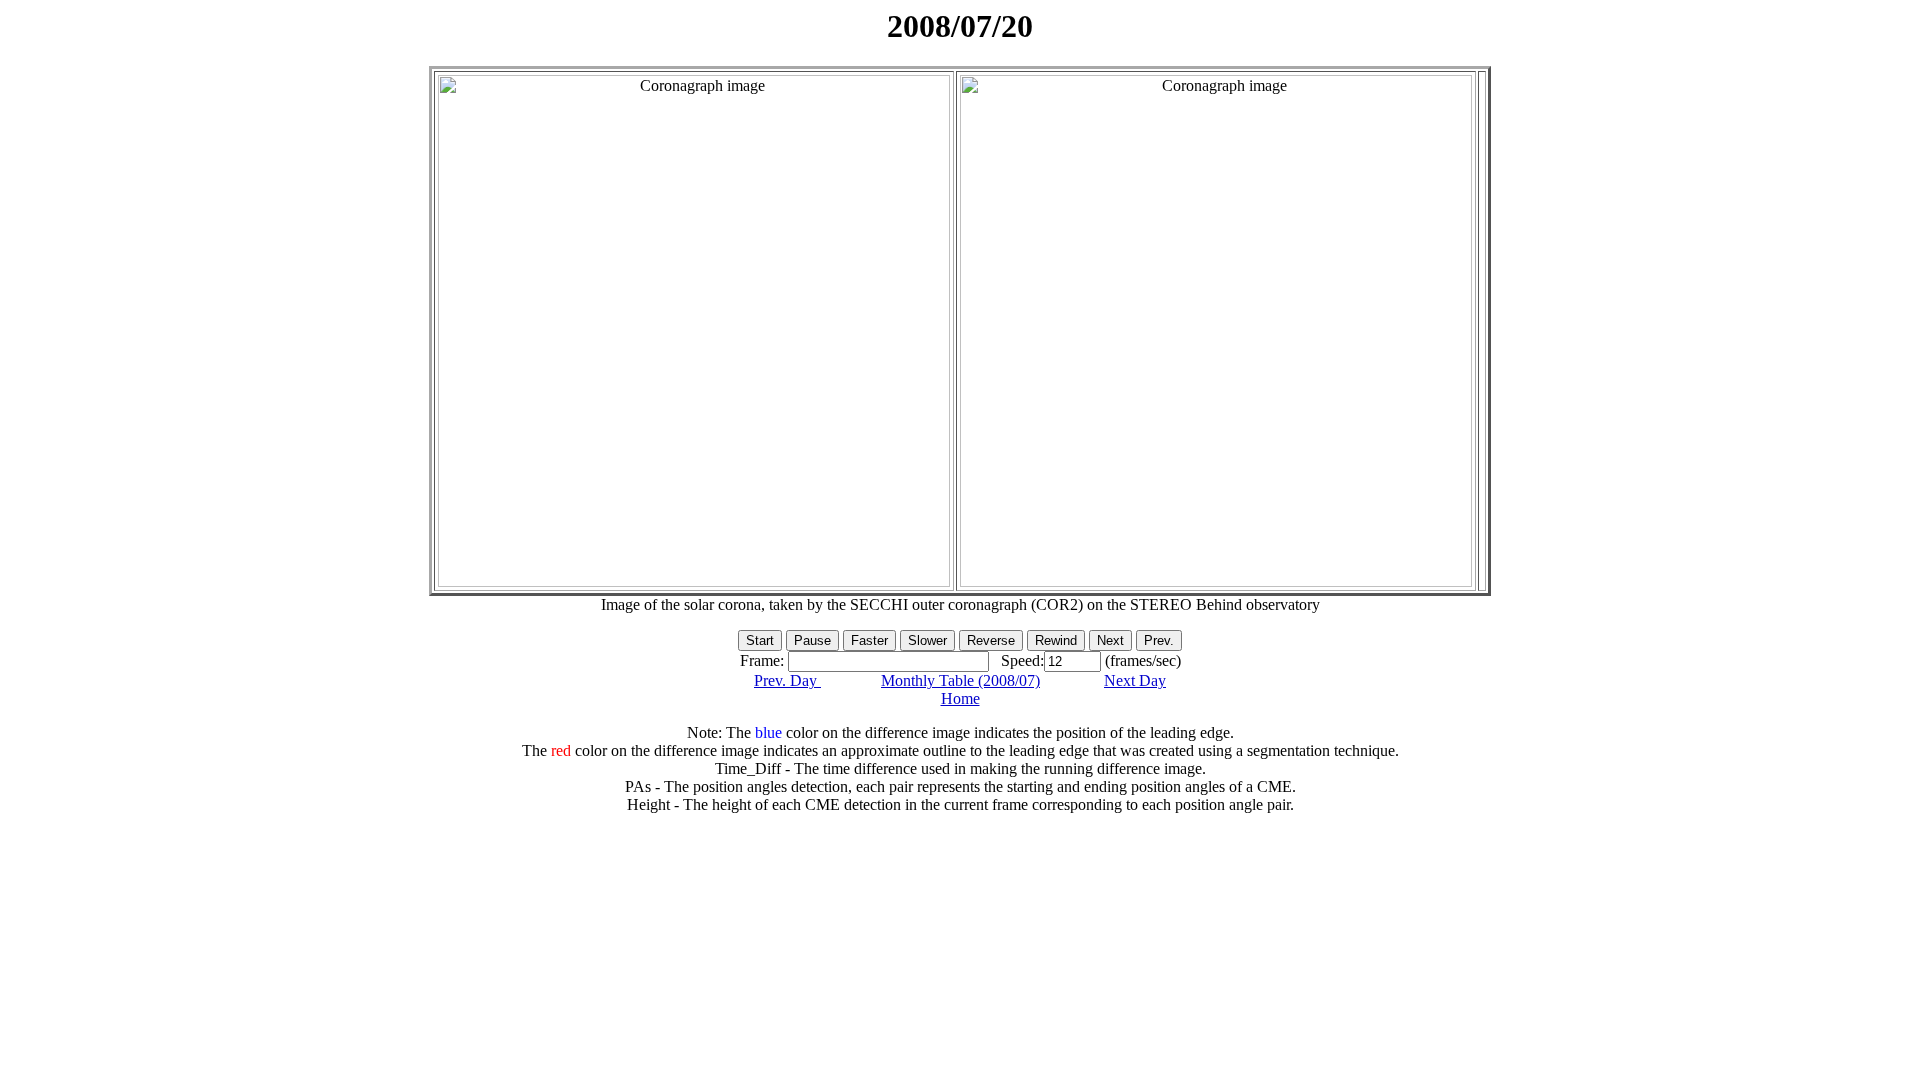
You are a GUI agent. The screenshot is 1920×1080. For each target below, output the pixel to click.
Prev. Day (787, 680)
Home (960, 698)
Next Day (1135, 680)
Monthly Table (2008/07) (960, 680)
